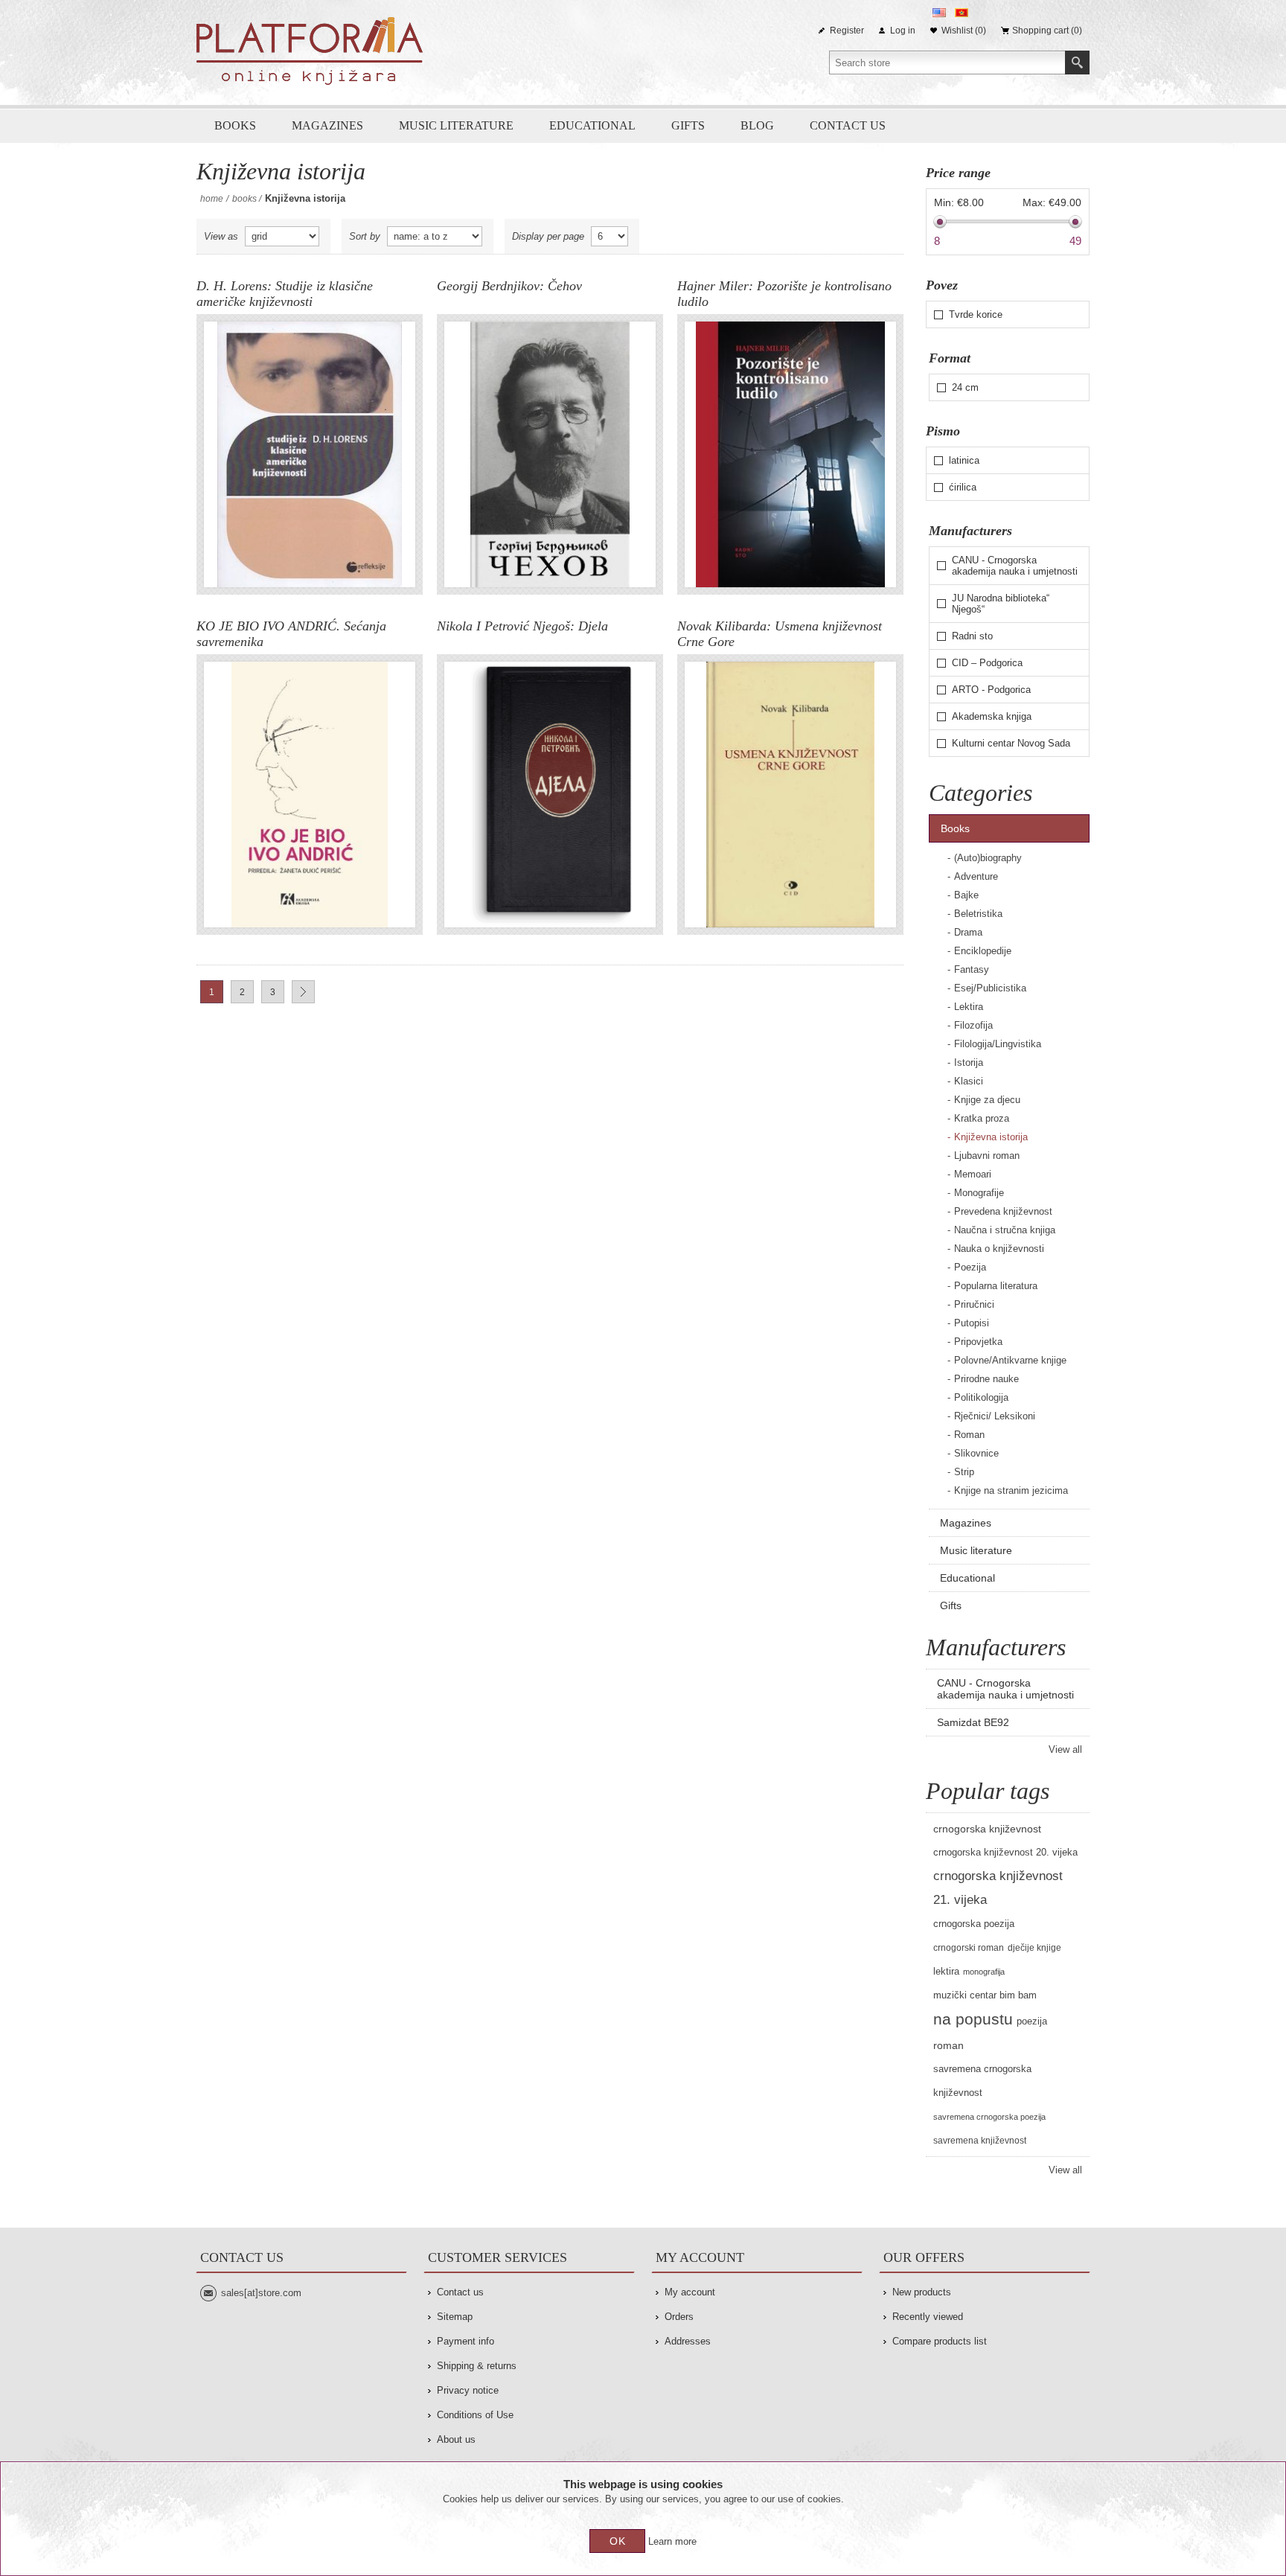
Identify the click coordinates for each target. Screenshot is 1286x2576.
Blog (757, 125)
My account (690, 2292)
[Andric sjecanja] (310, 795)
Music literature (456, 125)
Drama (968, 932)
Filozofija (973, 1025)
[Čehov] (550, 454)
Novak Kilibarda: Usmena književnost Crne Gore (780, 634)
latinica (964, 460)
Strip (964, 1472)
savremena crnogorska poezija (989, 2117)
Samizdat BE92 (973, 1722)
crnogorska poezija (974, 1924)
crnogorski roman (969, 1948)
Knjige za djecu (987, 1100)
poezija (1032, 2022)
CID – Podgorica (987, 663)
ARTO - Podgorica (991, 690)
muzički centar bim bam (985, 1995)
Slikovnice (976, 1453)
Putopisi (972, 1323)
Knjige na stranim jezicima (1011, 1490)
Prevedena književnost (1003, 1211)
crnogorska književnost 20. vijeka (1005, 1853)
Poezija (970, 1267)
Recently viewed (928, 2317)
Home (212, 199)
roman (948, 2045)
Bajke (966, 895)
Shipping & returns (477, 2366)
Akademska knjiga (992, 716)
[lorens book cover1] (310, 454)
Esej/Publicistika (990, 988)
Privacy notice (468, 2390)
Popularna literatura (996, 1286)
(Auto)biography (988, 858)
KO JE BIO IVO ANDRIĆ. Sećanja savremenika (291, 634)
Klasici (969, 1081)
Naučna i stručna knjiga (1005, 1230)
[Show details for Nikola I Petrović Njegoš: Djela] (550, 795)
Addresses (688, 2341)
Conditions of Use (475, 2415)
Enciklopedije (983, 951)
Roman (969, 1435)
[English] (939, 13)
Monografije (979, 1193)
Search (1077, 63)
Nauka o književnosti (999, 1249)
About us (456, 2439)
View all (1065, 1749)
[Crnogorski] (962, 13)
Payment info (466, 2341)
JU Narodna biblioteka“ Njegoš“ (1001, 604)
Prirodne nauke (986, 1379)
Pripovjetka (978, 1342)
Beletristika (978, 914)
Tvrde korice (976, 314)
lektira (946, 1972)
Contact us (848, 125)
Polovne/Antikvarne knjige (1010, 1360)
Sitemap (455, 2317)
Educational (592, 125)
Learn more (672, 2541)
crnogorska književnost (987, 1829)
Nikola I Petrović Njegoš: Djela (522, 626)
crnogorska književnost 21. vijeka (998, 1888)
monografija (984, 1972)
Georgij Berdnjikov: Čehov (509, 286)
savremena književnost (980, 2141)
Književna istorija (991, 1137)
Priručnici (974, 1304)
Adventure (976, 876)
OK (618, 2541)
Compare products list (940, 2341)
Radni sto (972, 636)
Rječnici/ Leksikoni (995, 1416)
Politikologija (981, 1397)
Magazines (327, 125)
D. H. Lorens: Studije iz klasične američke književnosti (285, 294)
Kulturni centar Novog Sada (1011, 743)
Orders (679, 2317)
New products (922, 2292)
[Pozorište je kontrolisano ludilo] (790, 454)
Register (847, 31)
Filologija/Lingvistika (998, 1044)
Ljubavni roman (987, 1156)
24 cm (965, 387)
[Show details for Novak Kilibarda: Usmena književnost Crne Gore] (790, 795)
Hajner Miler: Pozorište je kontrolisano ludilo (784, 294)
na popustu (973, 2019)
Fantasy (972, 969)
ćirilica (963, 487)
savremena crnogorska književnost (982, 2081)
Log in (903, 31)
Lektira (969, 1007)
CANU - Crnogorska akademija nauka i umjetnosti (1015, 566)
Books (235, 125)
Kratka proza (982, 1118)
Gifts (688, 125)
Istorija (969, 1062)
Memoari (973, 1174)
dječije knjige (1034, 1948)
